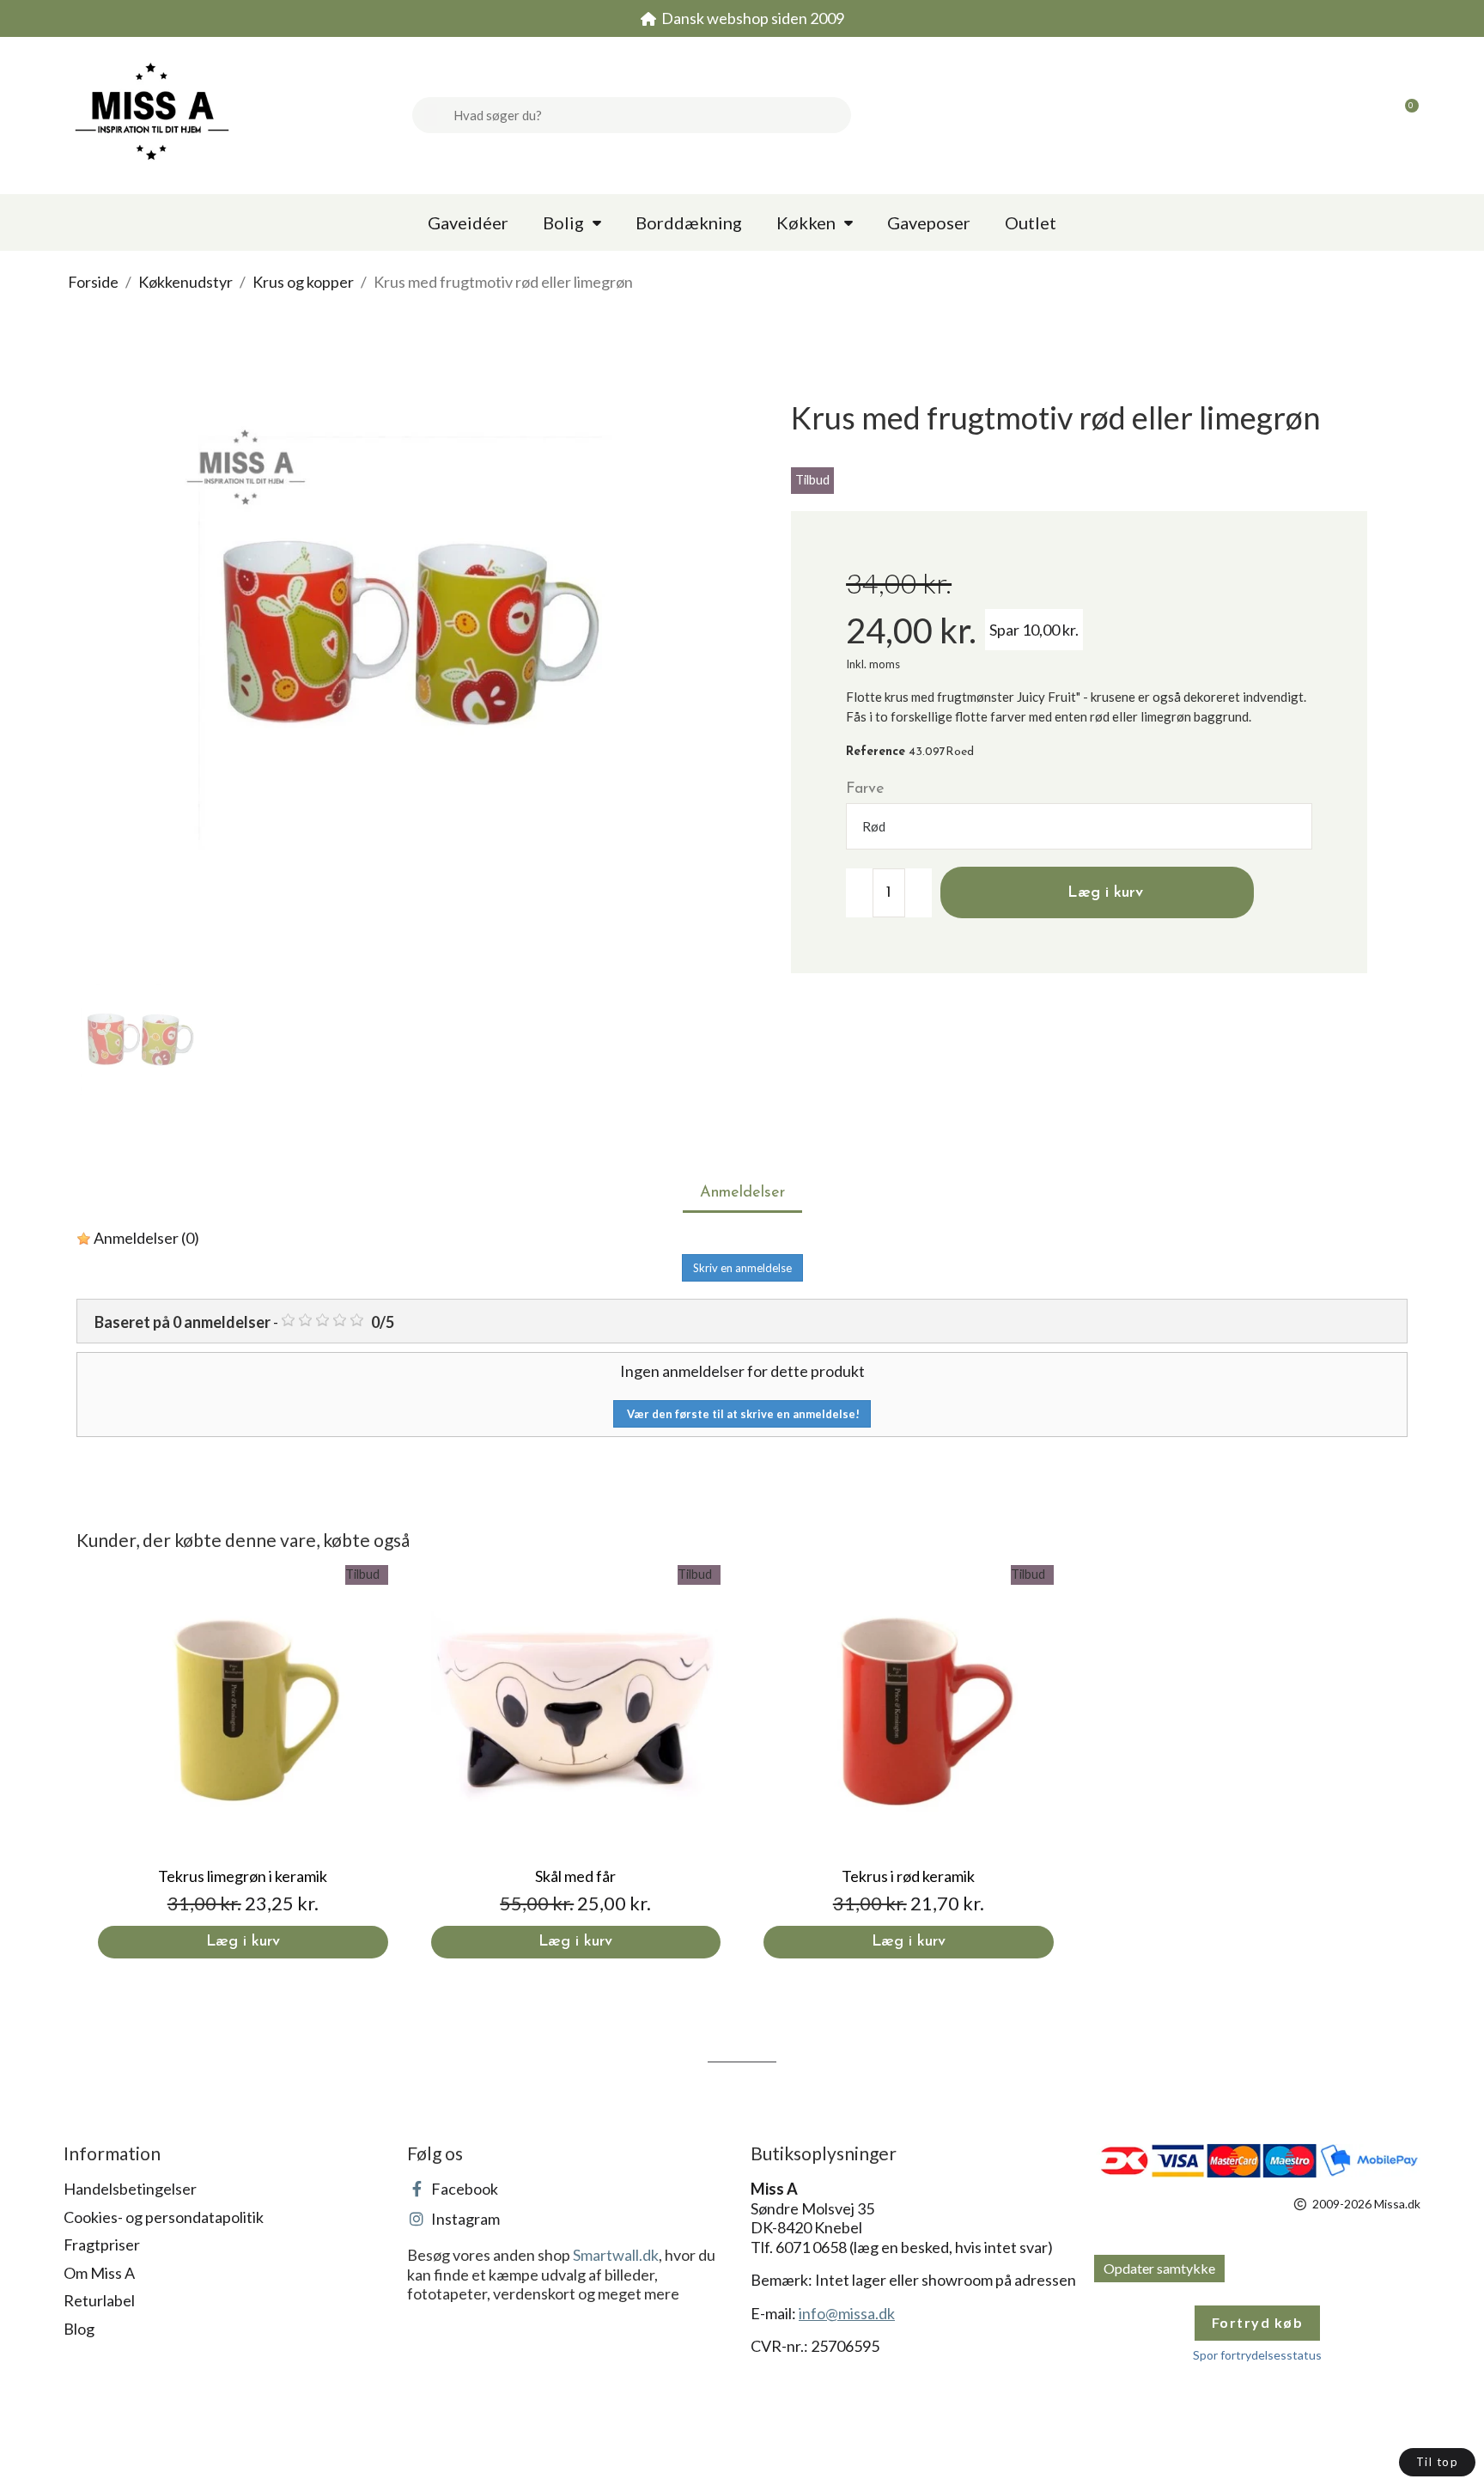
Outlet (1031, 222)
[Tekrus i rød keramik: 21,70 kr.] (909, 1762)
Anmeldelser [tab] (742, 1193)
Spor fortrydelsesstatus (1257, 2355)
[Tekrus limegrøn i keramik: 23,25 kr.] (243, 1762)
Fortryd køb (1258, 2322)
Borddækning (689, 222)
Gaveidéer (468, 222)
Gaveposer (929, 222)
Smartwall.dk (616, 2255)
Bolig (563, 222)
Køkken (806, 222)
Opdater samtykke (1159, 2268)
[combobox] (646, 115)
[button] (1404, 115)
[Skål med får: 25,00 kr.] (576, 1762)
